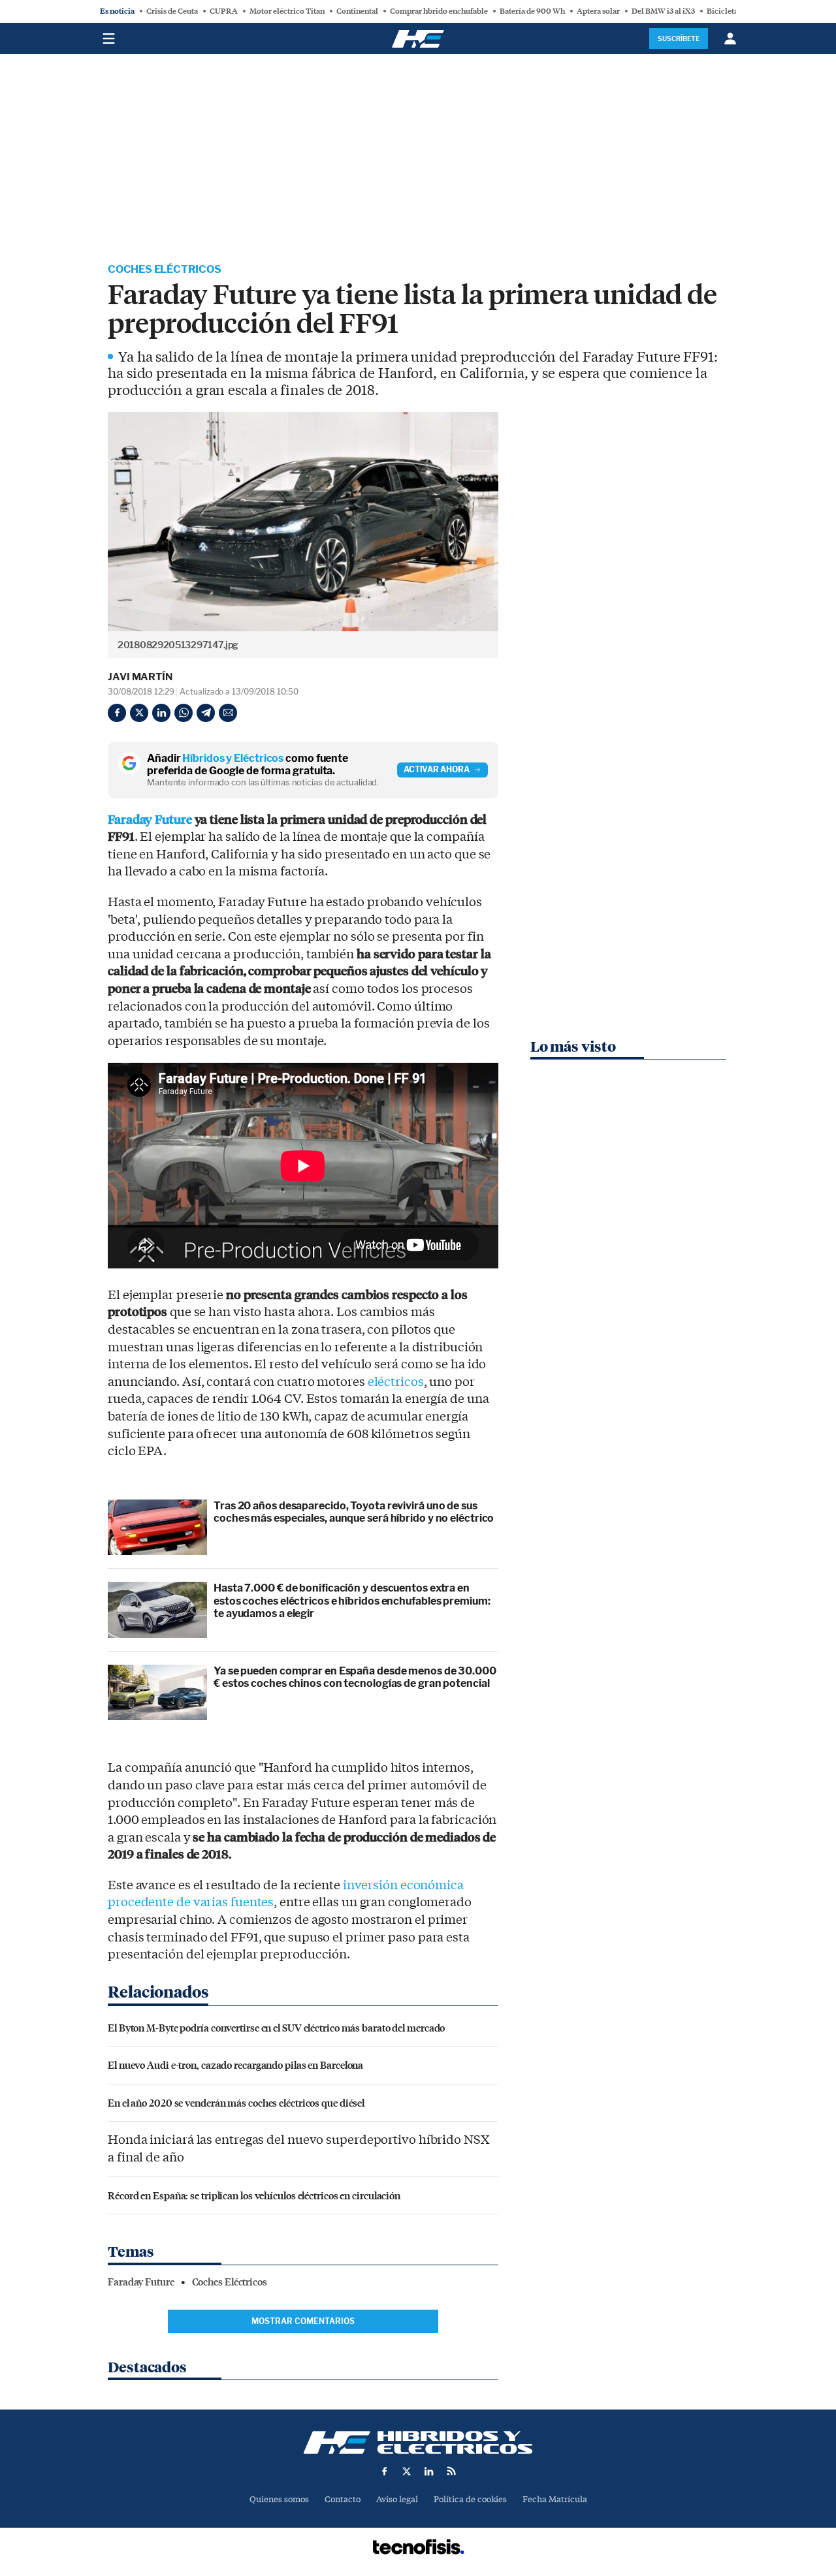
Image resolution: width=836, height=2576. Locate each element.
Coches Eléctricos (165, 269)
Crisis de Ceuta (172, 11)
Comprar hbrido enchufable (439, 11)
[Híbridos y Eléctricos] (418, 2442)
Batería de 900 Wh (532, 11)
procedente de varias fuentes (191, 1902)
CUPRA (224, 11)
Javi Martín (140, 677)
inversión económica (403, 1885)
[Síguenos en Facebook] (385, 2471)
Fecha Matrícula (555, 2499)
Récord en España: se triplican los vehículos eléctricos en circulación (254, 2195)
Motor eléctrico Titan (287, 11)
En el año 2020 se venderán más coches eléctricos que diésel (236, 2102)
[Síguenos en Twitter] (407, 2471)
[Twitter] (139, 713)
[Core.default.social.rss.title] (451, 2471)
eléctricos (396, 1382)
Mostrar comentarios (303, 2321)
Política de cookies (470, 2499)
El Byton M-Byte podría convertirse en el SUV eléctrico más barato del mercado (276, 2027)
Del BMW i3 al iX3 (663, 11)
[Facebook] (117, 713)
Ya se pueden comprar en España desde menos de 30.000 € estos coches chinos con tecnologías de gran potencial (355, 1677)
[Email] (228, 713)
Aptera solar (598, 11)
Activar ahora (437, 769)
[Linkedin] (161, 713)
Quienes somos (279, 2499)
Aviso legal (397, 2499)
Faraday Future (150, 820)
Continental (357, 11)
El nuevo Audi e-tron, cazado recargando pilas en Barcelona (235, 2065)
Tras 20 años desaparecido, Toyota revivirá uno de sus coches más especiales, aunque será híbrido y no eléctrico (354, 1512)
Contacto (343, 2499)
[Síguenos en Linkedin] (429, 2471)
